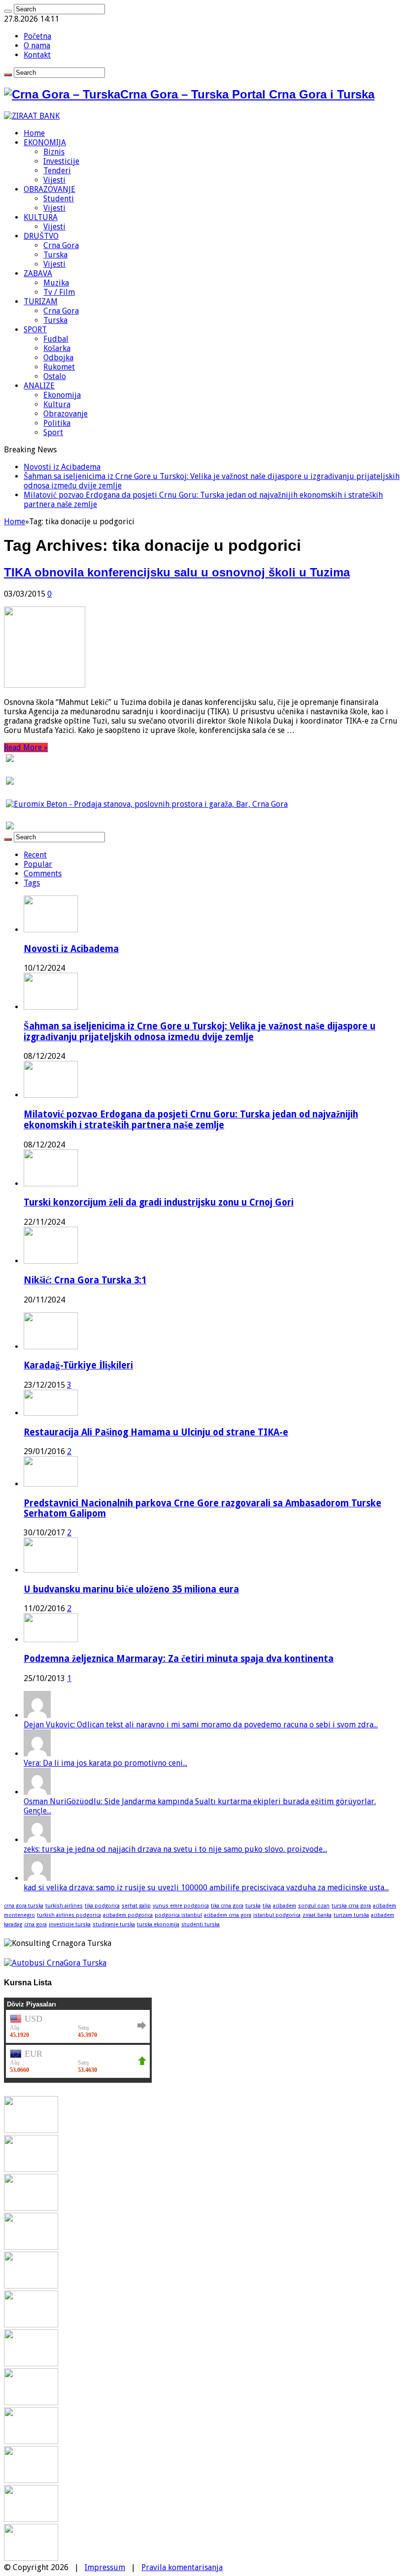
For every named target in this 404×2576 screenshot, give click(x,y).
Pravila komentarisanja (182, 2567)
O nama (37, 46)
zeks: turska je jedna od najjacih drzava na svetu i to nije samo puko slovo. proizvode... (175, 1849)
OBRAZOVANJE (50, 189)
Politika (57, 423)
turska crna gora (351, 1906)
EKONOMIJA (45, 143)
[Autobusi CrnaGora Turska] (55, 1963)
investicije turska (70, 1924)
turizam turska (351, 1915)
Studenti (59, 199)
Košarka (57, 348)
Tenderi (57, 171)
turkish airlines (64, 1906)
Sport (53, 432)
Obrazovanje (66, 414)
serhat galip (136, 1906)
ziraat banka (317, 1915)
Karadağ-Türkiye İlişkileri (78, 1365)
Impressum (105, 2567)
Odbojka (58, 358)
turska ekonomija (158, 1924)
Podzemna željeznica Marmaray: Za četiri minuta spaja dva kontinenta (179, 1659)
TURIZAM (41, 302)
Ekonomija (62, 395)
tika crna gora (227, 1906)
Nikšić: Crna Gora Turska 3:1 (85, 1280)
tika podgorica (102, 1906)
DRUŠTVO (41, 236)
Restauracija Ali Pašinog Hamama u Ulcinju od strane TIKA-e (156, 1432)
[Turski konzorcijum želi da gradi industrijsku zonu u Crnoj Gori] (31, 2247)
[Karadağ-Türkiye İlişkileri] (51, 1347)
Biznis (54, 152)
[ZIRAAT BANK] (32, 116)
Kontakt (37, 55)
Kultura (57, 404)
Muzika (56, 283)
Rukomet (59, 367)
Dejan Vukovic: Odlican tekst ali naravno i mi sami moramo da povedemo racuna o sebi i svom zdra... (201, 1725)
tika (267, 1906)
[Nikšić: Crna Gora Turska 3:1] (31, 2286)
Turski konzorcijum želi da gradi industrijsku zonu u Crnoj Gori (159, 1202)
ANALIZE (39, 386)
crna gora (35, 1924)
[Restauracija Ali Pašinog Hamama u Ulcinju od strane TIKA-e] (51, 1413)
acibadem (285, 1906)
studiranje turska (114, 1924)
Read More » (26, 747)
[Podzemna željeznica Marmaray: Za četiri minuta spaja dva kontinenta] (51, 1639)
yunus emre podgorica (181, 1906)
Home (34, 133)
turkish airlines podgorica (69, 1915)
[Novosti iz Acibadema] (31, 2130)
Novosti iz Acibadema (62, 467)
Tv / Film (59, 292)
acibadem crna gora (228, 1915)
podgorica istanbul (178, 1915)
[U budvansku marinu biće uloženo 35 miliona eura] (51, 1570)
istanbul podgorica (277, 1915)
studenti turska (201, 1924)
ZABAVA (38, 273)
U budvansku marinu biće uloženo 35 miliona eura (131, 1589)
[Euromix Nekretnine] (147, 804)
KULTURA (41, 217)
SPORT (35, 330)
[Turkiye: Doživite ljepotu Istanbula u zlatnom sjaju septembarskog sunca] (31, 2480)
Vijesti (54, 180)
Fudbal (56, 339)
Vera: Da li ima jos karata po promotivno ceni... (105, 1763)
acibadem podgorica (128, 1915)
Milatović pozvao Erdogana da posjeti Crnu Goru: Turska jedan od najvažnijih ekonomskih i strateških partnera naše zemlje (191, 1120)
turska (253, 1906)
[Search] (8, 11)
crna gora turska (24, 1906)
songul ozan (314, 1906)
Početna (37, 36)
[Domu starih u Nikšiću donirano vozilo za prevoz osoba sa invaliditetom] (31, 2558)
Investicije (61, 161)
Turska (55, 255)
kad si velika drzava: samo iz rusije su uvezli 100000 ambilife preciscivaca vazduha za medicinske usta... (206, 1888)
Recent (35, 855)
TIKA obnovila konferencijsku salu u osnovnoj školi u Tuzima (177, 572)
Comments (43, 874)
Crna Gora (61, 245)
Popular (38, 864)
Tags (32, 883)
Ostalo (55, 376)
